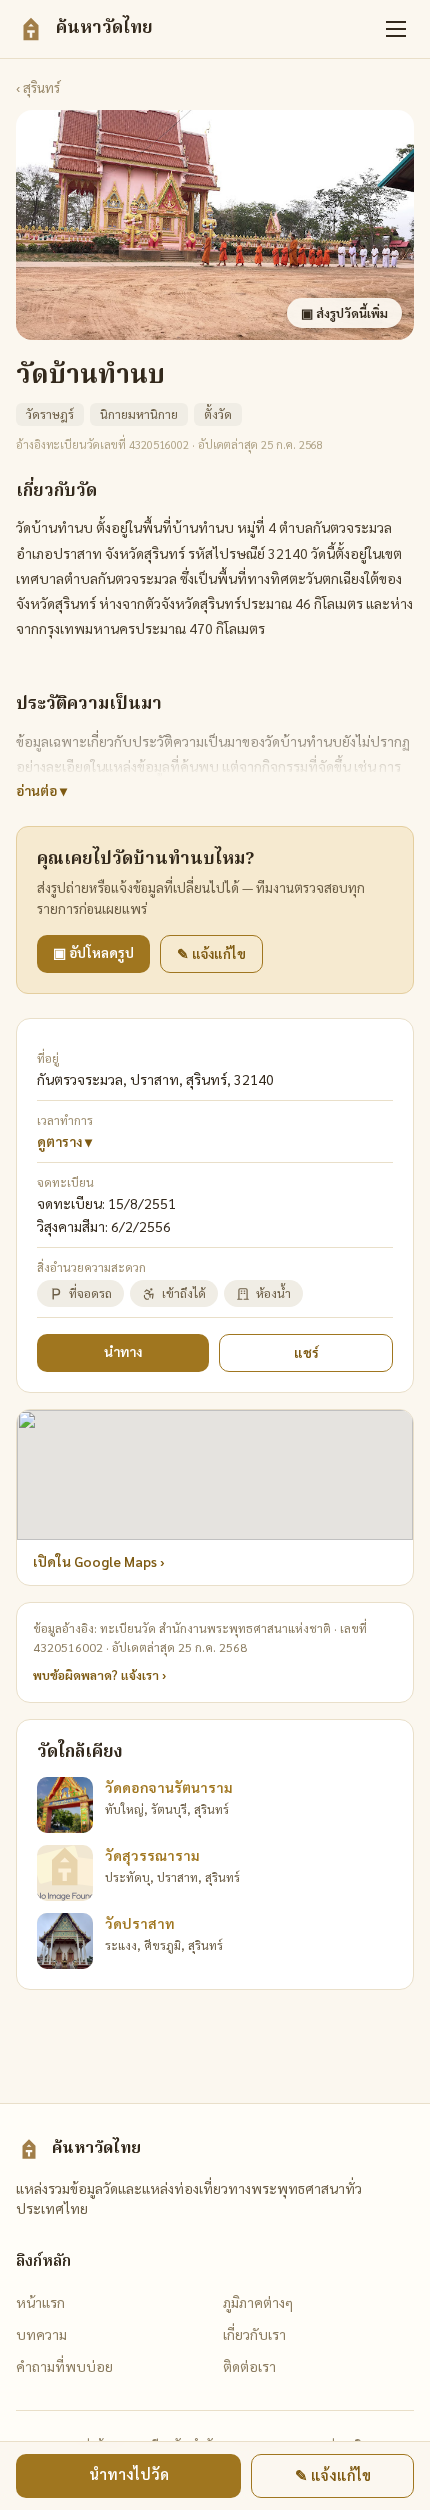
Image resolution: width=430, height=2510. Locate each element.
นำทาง (123, 1351)
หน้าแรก (40, 2302)
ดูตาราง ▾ (64, 1141)
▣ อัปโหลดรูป (93, 952)
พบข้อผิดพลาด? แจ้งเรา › (99, 1675)
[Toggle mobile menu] (396, 29)
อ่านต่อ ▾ (41, 790)
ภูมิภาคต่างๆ (258, 2302)
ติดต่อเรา (249, 2366)
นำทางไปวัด (129, 2474)
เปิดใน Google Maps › (99, 1561)
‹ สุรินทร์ (38, 87)
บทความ (41, 2334)
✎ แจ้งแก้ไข (211, 953)
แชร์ (306, 1352)
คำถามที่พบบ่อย (64, 2366)
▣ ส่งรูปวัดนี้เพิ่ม (344, 313)
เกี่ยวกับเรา (254, 2334)
